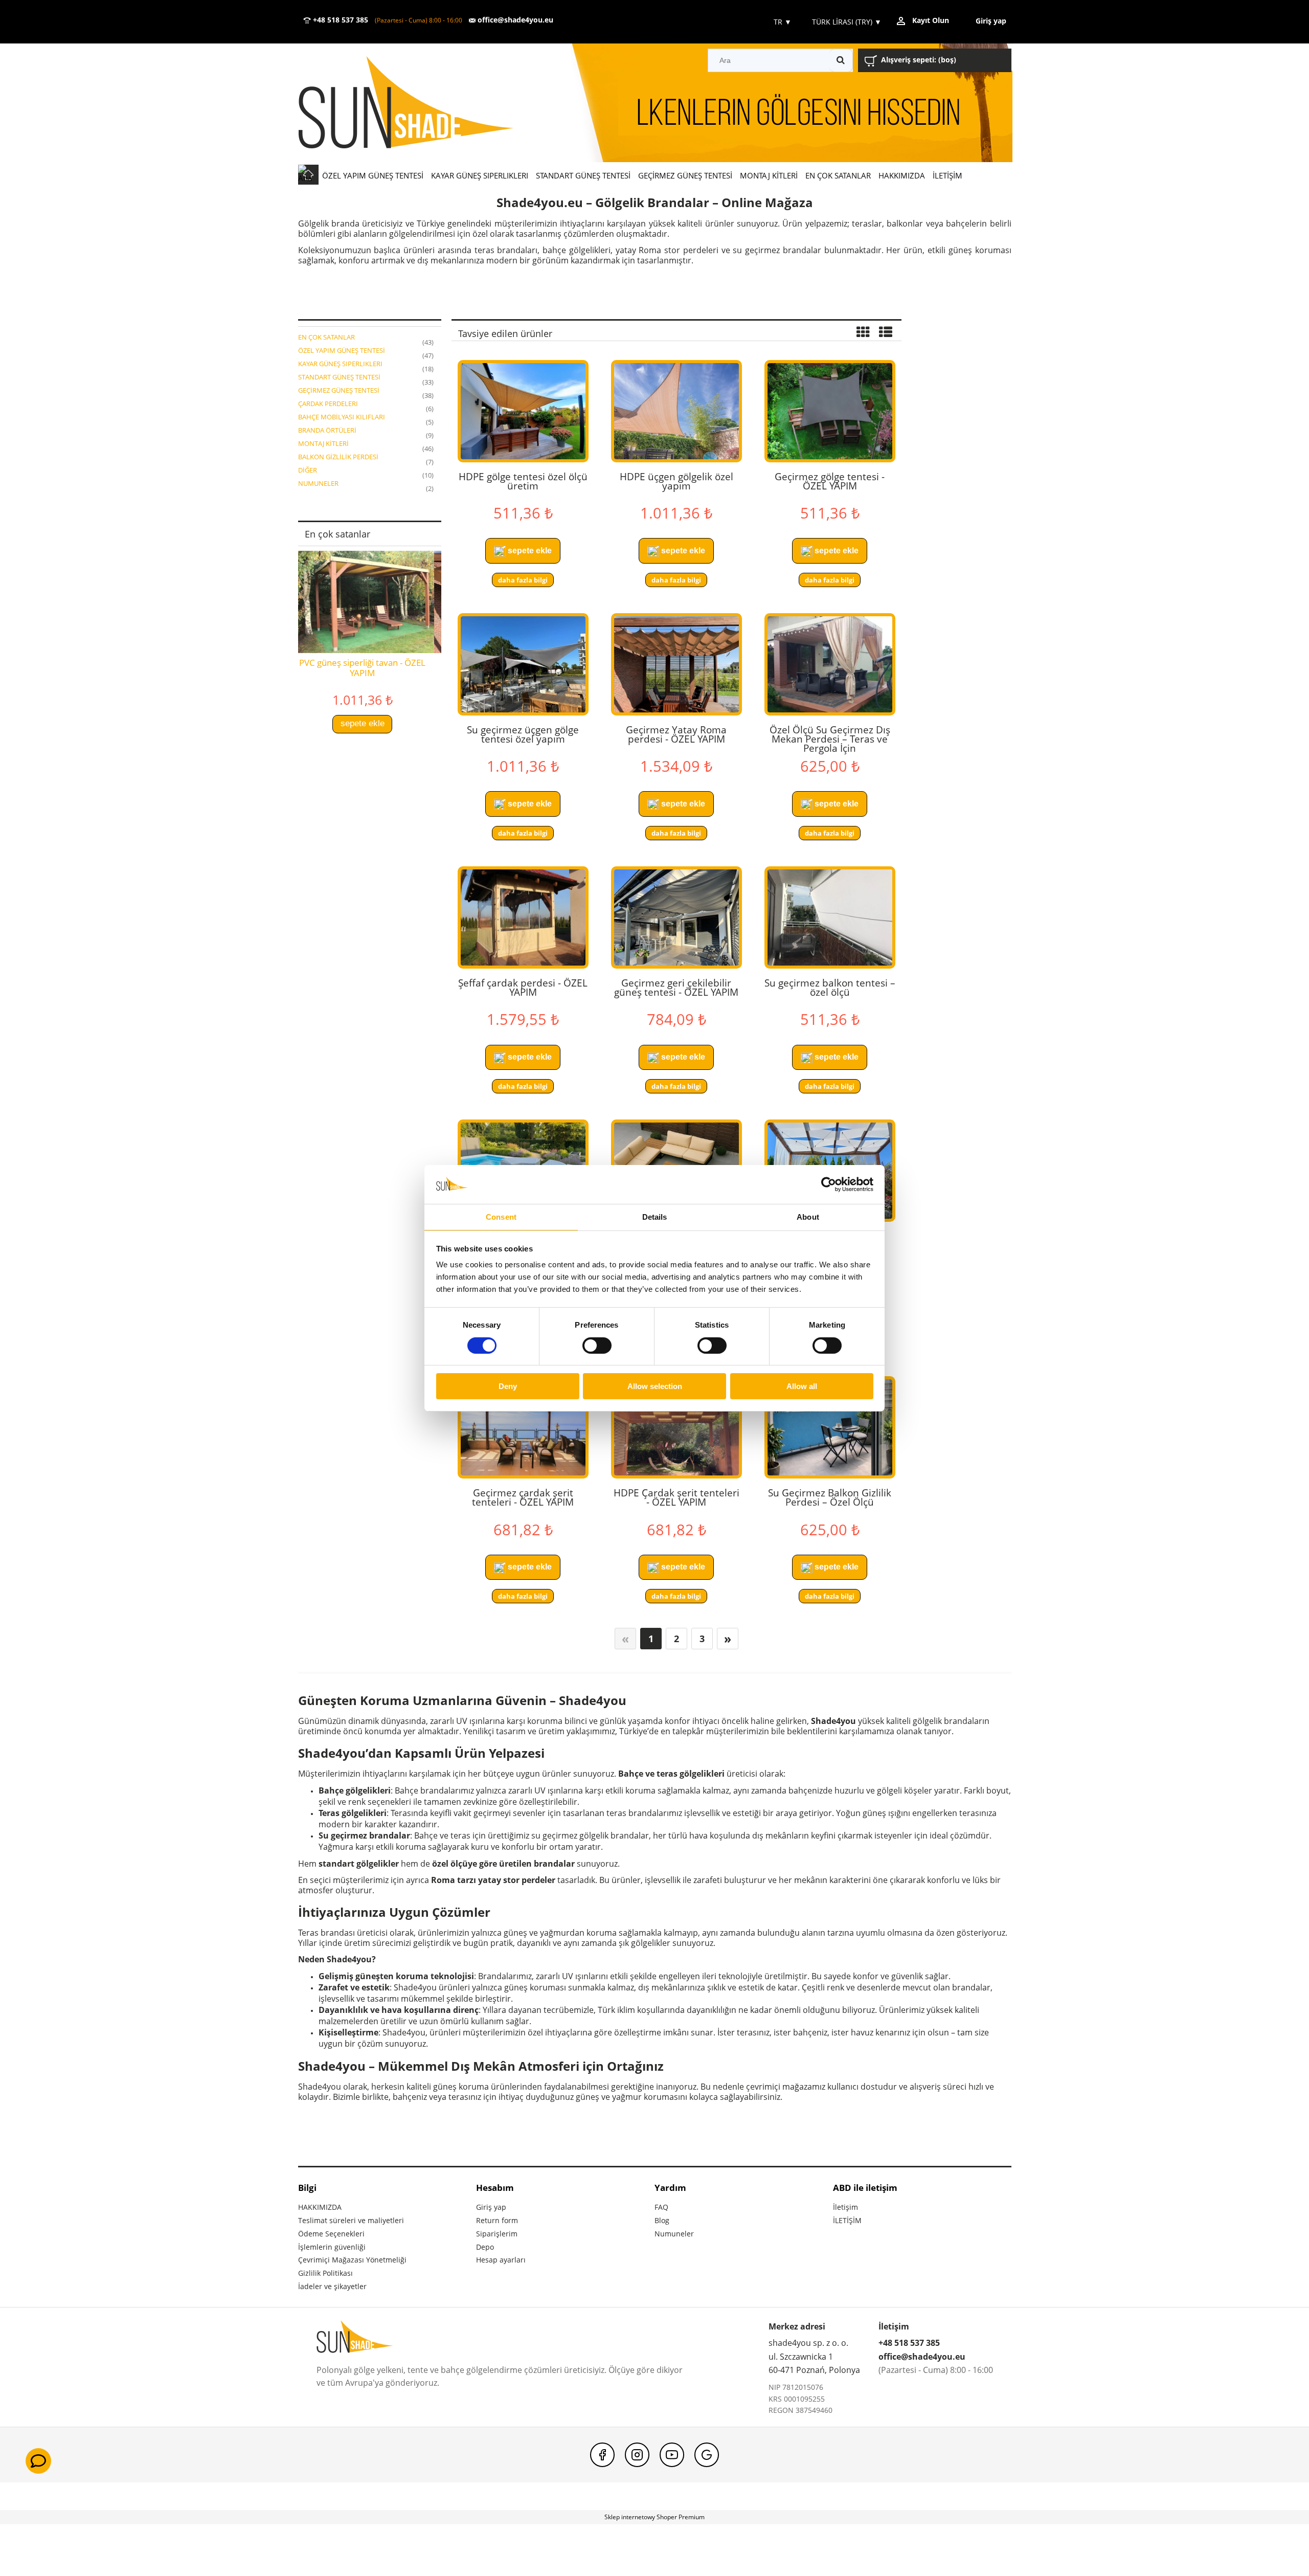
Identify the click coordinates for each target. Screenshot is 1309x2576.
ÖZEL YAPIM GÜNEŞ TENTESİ (342, 350)
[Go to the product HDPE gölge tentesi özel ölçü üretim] (523, 411)
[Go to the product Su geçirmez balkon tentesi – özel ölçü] (830, 917)
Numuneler (674, 2234)
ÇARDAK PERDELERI (328, 404)
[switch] (597, 1346)
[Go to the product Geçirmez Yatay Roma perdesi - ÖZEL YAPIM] (676, 664)
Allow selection (655, 1386)
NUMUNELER (318, 483)
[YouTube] (672, 2455)
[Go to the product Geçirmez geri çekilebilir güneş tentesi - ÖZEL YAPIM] (676, 917)
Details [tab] (655, 1217)
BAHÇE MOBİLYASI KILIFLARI (342, 417)
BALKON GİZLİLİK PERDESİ (338, 457)
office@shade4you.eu (514, 20)
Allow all (802, 1386)
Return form (497, 2220)
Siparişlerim (497, 2234)
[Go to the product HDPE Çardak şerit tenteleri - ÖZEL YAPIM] (676, 1427)
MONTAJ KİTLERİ (323, 443)
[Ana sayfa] (421, 104)
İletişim (845, 2207)
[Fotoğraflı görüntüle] (863, 333)
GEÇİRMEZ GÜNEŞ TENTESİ (339, 390)
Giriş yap (491, 2207)
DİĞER (308, 470)
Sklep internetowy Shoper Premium (654, 2517)
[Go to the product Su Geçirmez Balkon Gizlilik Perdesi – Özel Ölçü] (830, 1427)
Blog (662, 2220)
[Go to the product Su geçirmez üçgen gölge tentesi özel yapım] (523, 664)
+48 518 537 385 (340, 20)
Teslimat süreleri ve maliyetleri (351, 2220)
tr (782, 22)
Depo (485, 2247)
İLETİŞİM (847, 2220)
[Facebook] (602, 2455)
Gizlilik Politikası (325, 2273)
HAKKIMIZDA (320, 2207)
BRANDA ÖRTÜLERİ (327, 430)
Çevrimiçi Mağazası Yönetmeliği (352, 2260)
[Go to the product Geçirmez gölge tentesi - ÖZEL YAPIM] (830, 411)
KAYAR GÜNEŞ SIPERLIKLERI (340, 364)
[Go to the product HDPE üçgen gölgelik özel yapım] (676, 411)
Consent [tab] (501, 1217)
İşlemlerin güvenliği (332, 2247)
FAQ (661, 2207)
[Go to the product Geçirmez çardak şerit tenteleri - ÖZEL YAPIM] (523, 1427)
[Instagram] (637, 2455)
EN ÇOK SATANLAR (326, 337)
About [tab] (808, 1217)
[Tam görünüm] (886, 333)
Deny (508, 1386)
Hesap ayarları (501, 2260)
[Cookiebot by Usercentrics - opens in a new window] (829, 1184)
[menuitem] (373, 175)
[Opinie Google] (707, 2455)
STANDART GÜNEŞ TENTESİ (339, 377)
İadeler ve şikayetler (332, 2286)
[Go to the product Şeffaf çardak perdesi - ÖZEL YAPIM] (523, 917)
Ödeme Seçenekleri (331, 2234)
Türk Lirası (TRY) (847, 22)
